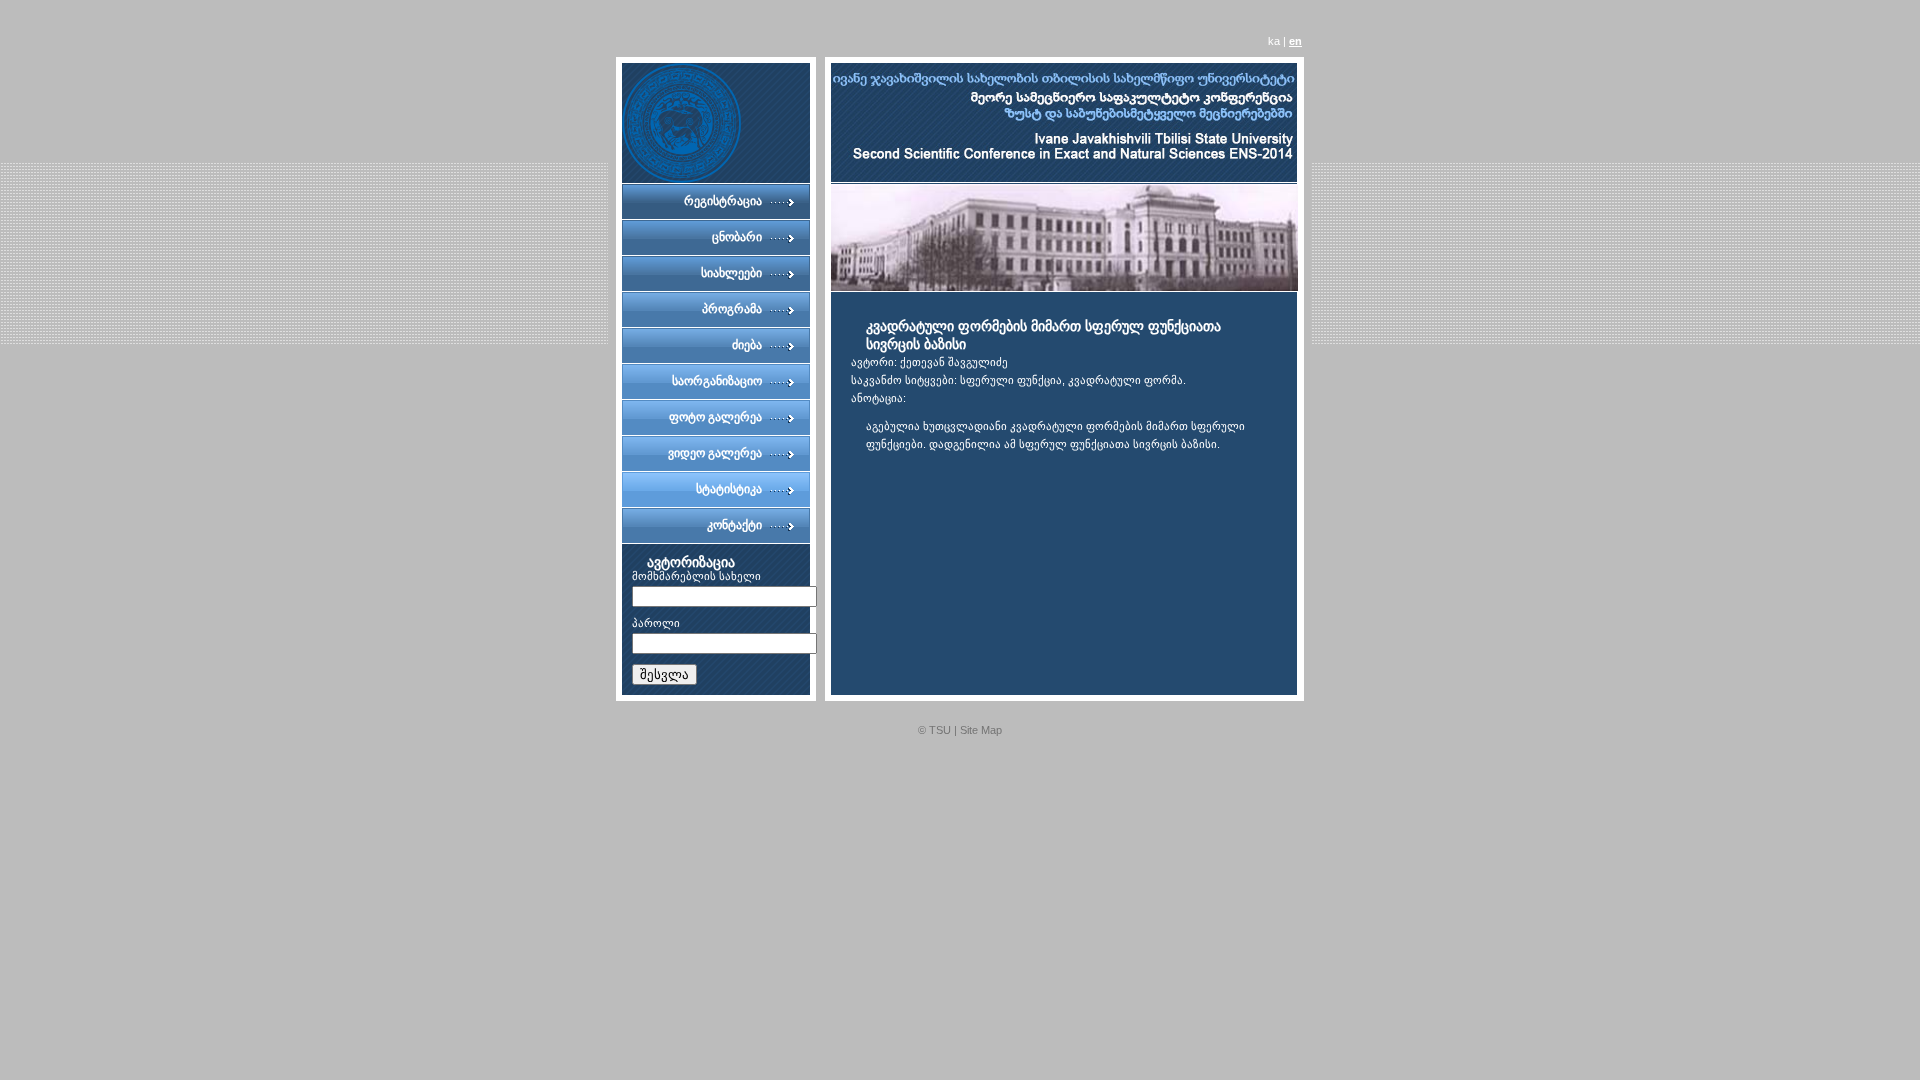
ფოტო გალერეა (715, 417)
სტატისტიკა (729, 489)
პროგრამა (732, 309)
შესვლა (664, 674)
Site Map (981, 730)
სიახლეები (731, 273)
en (1295, 41)
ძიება (747, 345)
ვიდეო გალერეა (715, 453)
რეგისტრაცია (723, 201)
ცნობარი (737, 237)
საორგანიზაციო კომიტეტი (717, 386)
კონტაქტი (734, 525)
